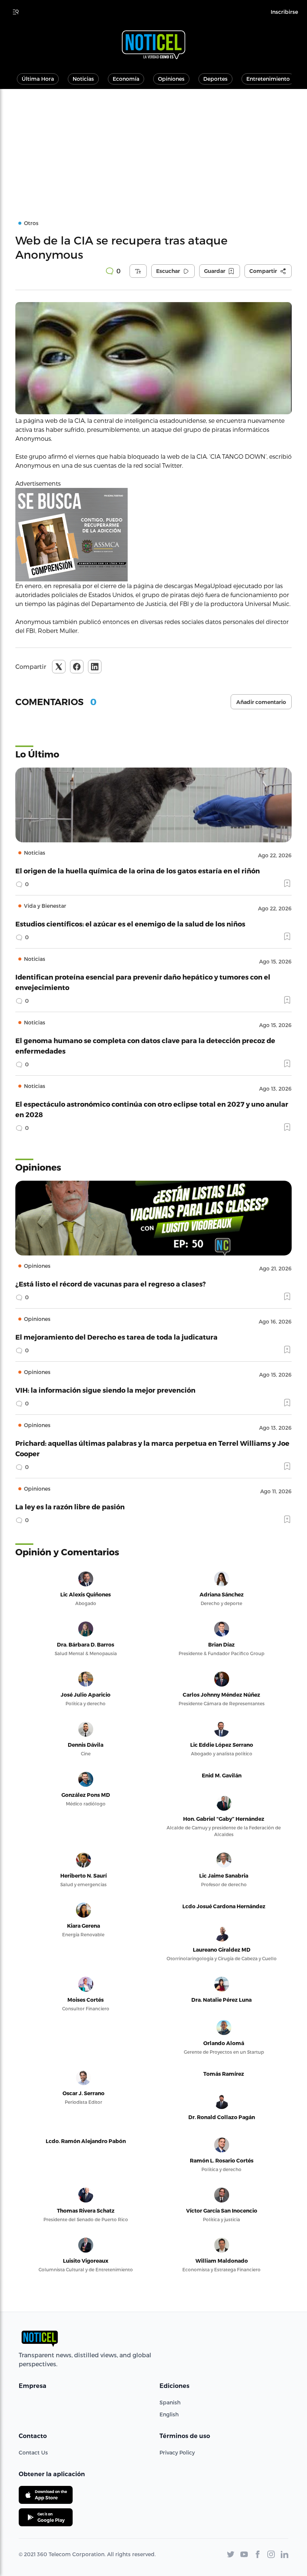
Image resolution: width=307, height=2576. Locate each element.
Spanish (170, 2402)
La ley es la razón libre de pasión (70, 1507)
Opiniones (171, 79)
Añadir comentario (261, 702)
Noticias (83, 79)
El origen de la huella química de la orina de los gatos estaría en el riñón (138, 871)
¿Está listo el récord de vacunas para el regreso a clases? (111, 1284)
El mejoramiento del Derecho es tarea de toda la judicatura (116, 1337)
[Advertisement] (153, 145)
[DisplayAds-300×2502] (153, 535)
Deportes (215, 79)
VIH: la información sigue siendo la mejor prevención (105, 1390)
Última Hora (38, 79)
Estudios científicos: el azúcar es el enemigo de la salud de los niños (130, 924)
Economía (126, 79)
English (169, 2414)
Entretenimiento (268, 79)
